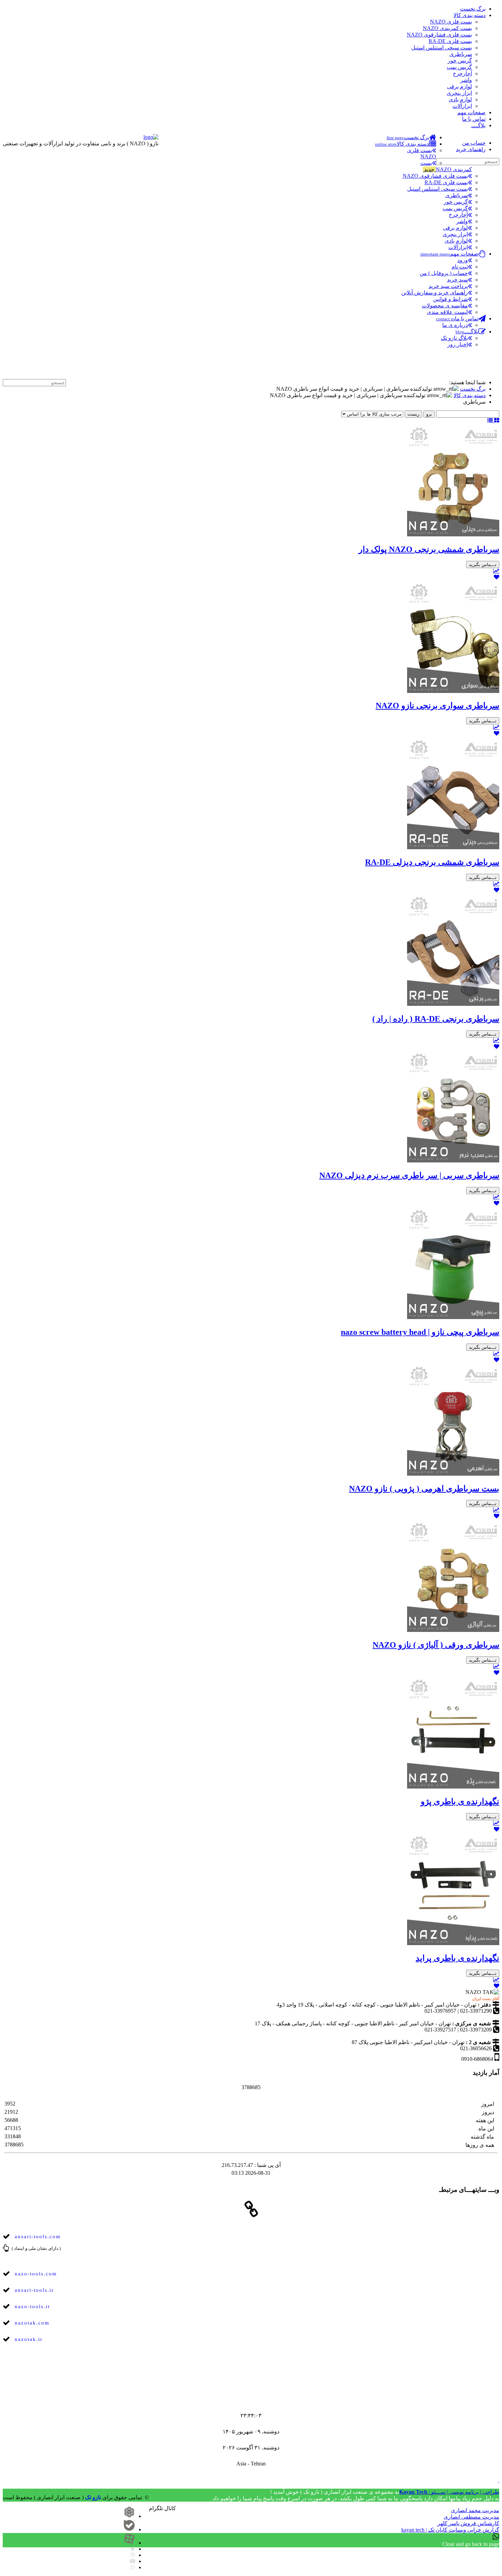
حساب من (474, 143)
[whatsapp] (133, 2567)
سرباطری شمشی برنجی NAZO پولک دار (429, 549)
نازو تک (93, 2497)
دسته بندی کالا (470, 15)
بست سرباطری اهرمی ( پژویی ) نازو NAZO (424, 1489)
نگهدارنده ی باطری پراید (457, 1958)
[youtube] (133, 2561)
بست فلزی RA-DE (450, 41)
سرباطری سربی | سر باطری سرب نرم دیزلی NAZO (409, 1175)
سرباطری (461, 54)
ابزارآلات (462, 106)
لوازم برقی (459, 86)
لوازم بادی (460, 99)
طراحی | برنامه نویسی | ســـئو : (449, 2492)
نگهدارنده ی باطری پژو (460, 1801)
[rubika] (129, 2516)
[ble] (129, 2529)
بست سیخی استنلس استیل (442, 48)
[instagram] (133, 2555)
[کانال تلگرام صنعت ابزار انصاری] (491, 369)
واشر (466, 80)
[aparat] (129, 2543)
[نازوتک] (168, 2501)
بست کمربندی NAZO (447, 28)
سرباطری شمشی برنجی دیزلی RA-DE (432, 862)
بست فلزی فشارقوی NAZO (439, 35)
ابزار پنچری (459, 93)
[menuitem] (411, 137)
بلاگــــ (478, 125)
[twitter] (133, 2549)
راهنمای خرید (471, 149)
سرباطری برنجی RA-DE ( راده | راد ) (436, 1019)
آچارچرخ (462, 74)
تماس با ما (474, 119)
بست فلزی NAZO (451, 22)
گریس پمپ (459, 67)
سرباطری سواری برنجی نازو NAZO (437, 706)
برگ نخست (473, 9)
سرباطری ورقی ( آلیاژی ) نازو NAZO (436, 1645)
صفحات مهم (471, 112)
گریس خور (460, 61)
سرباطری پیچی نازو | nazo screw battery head (420, 1332)
